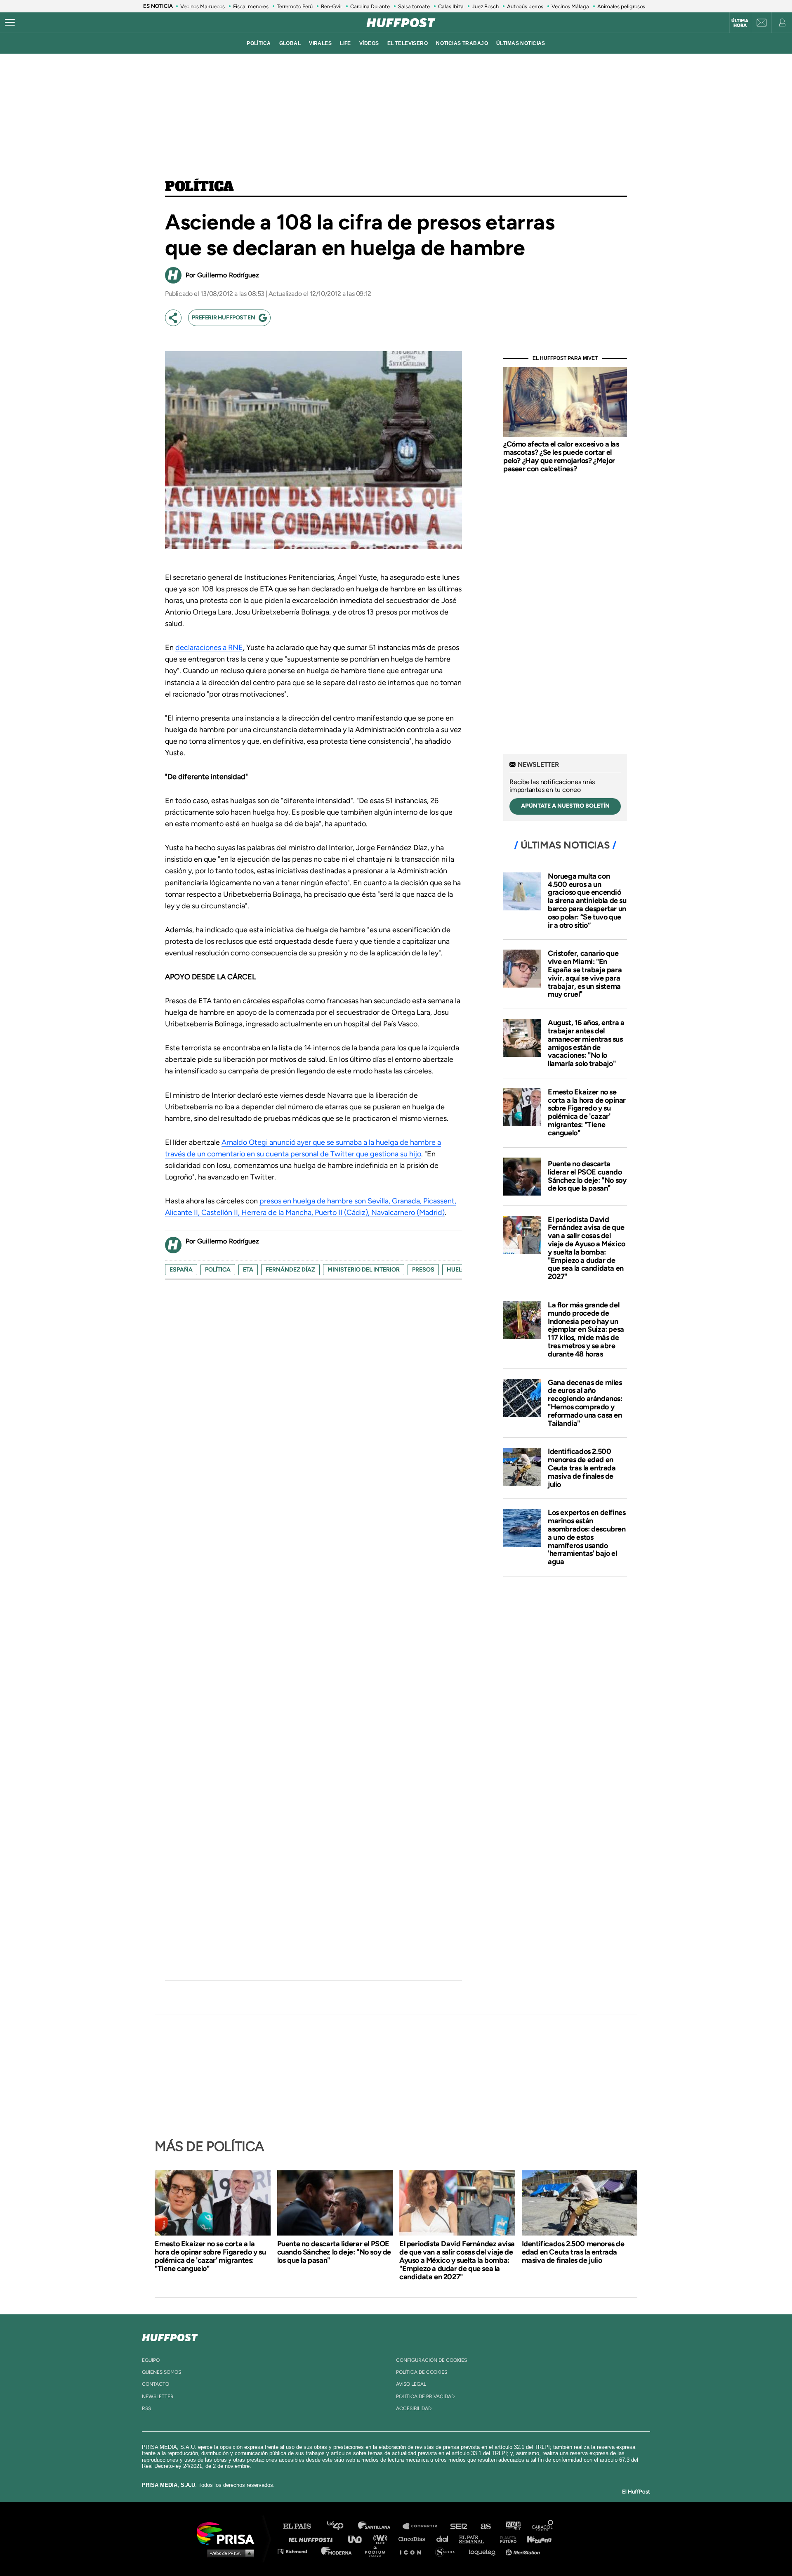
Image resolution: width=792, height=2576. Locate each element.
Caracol (543, 2526)
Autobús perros (525, 6)
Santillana (380, 2526)
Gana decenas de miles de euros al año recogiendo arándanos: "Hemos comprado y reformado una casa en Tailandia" (585, 1403)
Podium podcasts (378, 2551)
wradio (382, 2539)
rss (146, 2408)
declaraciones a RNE (209, 648)
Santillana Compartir (424, 2526)
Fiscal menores (251, 6)
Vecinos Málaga (570, 6)
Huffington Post (313, 2539)
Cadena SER (459, 2526)
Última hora (740, 23)
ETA (248, 1270)
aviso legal (411, 2384)
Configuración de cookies (431, 2360)
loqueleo (484, 2551)
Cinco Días (414, 2539)
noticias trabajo (462, 43)
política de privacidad (425, 2396)
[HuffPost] (170, 2336)
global (290, 43)
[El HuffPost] (401, 23)
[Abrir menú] (10, 23)
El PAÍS (302, 2526)
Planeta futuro (506, 2539)
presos (423, 1270)
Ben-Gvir (331, 6)
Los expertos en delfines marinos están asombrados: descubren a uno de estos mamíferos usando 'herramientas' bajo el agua (587, 1537)
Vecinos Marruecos (203, 6)
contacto (156, 2384)
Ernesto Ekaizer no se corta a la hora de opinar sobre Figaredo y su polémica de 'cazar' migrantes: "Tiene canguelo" (587, 1112)
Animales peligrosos (621, 6)
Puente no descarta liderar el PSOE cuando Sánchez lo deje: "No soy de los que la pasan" (587, 1176)
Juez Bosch (485, 6)
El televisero (408, 43)
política (259, 43)
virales (320, 43)
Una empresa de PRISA (229, 2533)
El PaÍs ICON (413, 2551)
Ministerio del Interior (364, 1270)
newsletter (158, 2396)
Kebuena (535, 2539)
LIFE (345, 43)
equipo (151, 2360)
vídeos (369, 43)
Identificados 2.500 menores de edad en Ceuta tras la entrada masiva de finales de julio (582, 1468)
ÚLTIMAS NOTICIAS (521, 43)
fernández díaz (290, 1270)
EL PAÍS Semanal (475, 2539)
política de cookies (422, 2372)
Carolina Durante (370, 6)
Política (199, 187)
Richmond (297, 2551)
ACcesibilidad (414, 2408)
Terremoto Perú (295, 6)
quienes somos (161, 2372)
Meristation (524, 2551)
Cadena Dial (445, 2539)
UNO (358, 2539)
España (181, 1270)
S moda (448, 2551)
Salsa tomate (414, 6)
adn (513, 2526)
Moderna (337, 2551)
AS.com (485, 2526)
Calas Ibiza (451, 6)
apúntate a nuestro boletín (565, 806)
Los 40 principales (341, 2526)
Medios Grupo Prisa (228, 2553)
